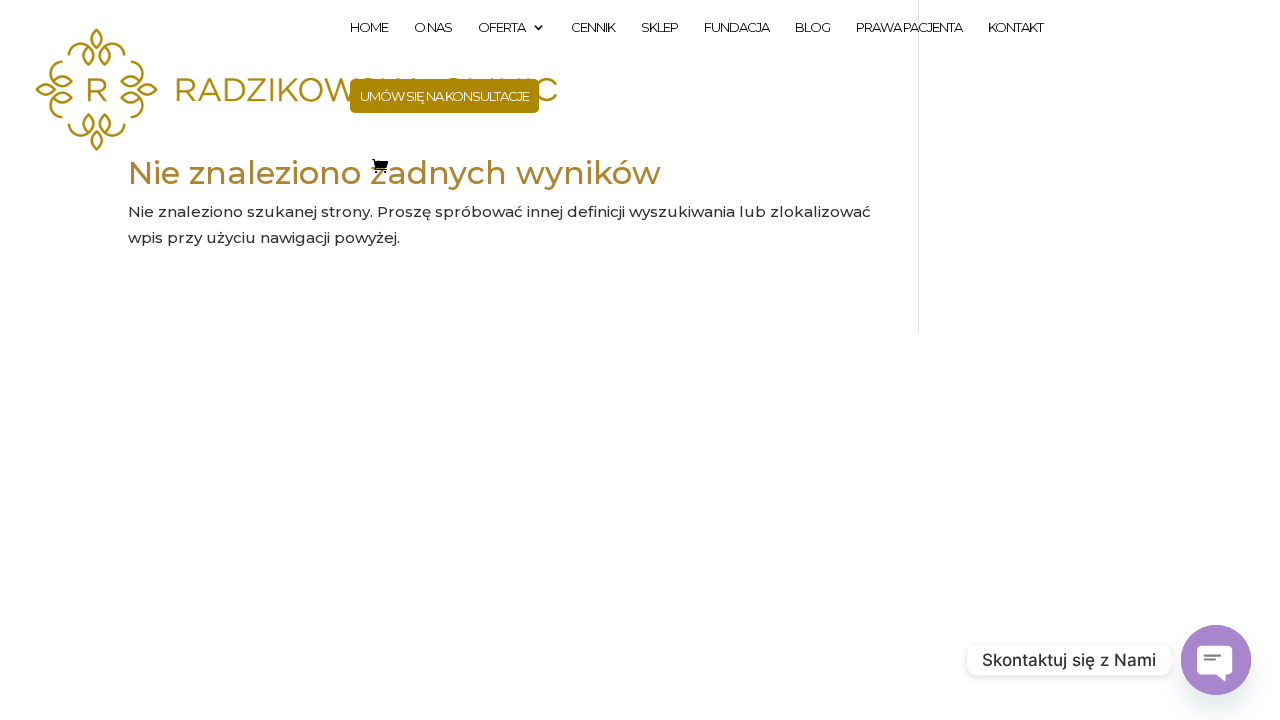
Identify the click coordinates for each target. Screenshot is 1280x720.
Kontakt (1015, 27)
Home (369, 27)
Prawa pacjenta (909, 27)
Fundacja (736, 27)
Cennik (593, 27)
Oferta (501, 27)
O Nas (433, 27)
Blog (812, 27)
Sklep (659, 27)
